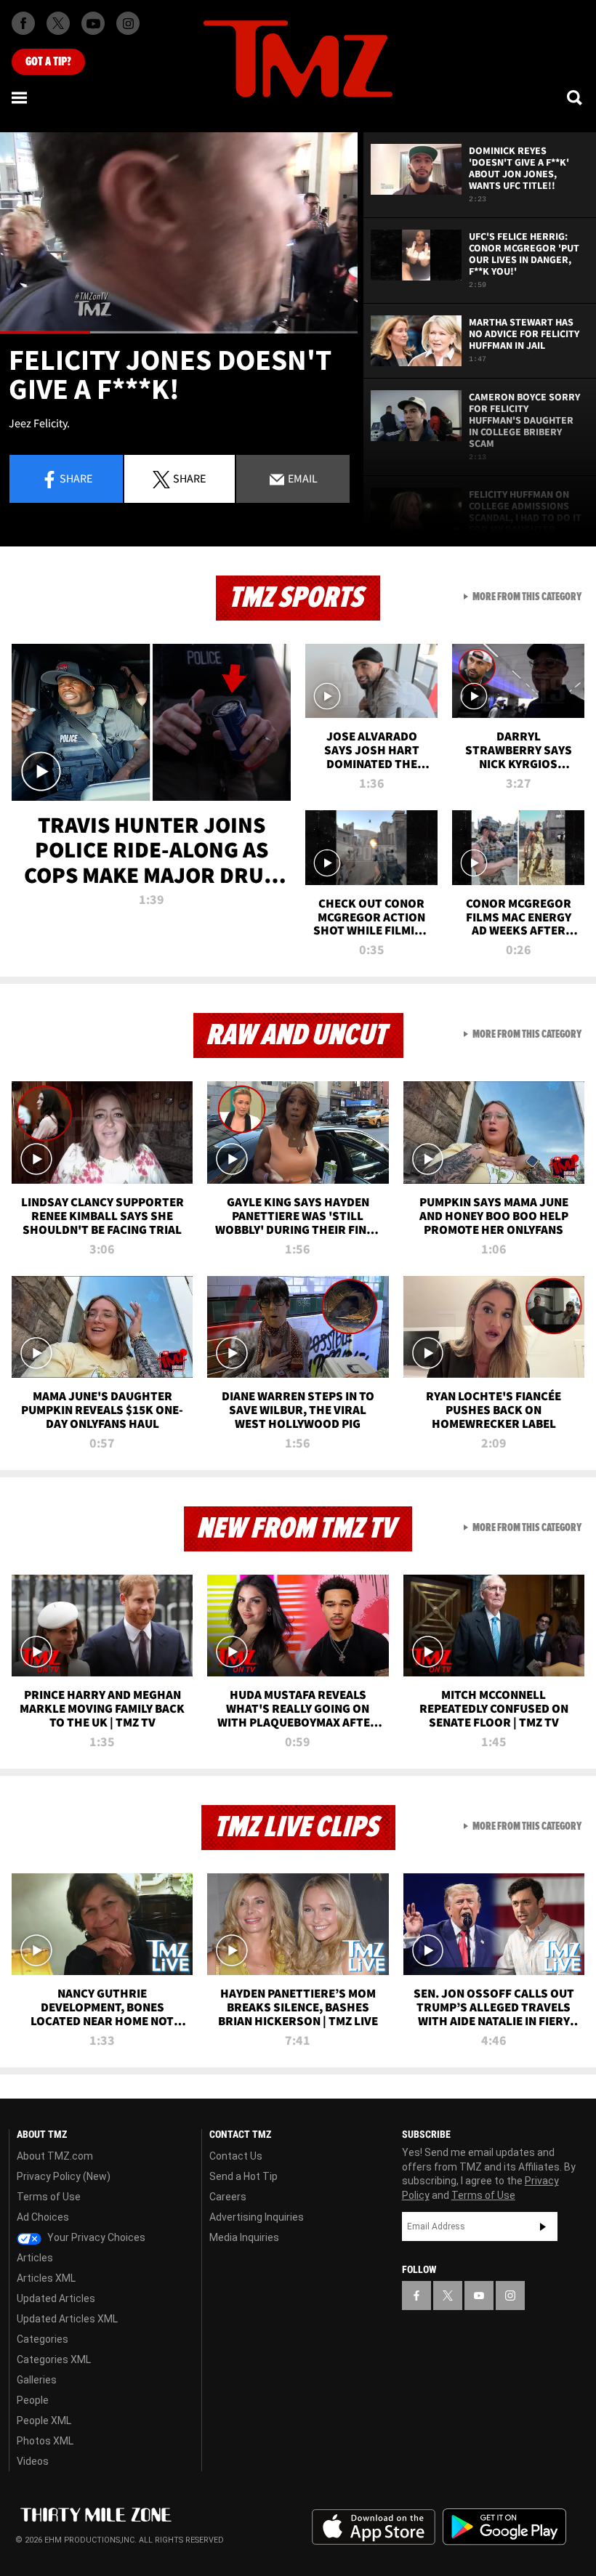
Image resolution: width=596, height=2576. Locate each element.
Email (302, 478)
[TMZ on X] (58, 23)
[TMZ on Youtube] (93, 23)
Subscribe (543, 2226)
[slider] (179, 332)
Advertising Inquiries (257, 2217)
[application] (179, 233)
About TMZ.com (55, 2156)
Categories (43, 2339)
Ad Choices (43, 2217)
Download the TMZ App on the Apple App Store (374, 2527)
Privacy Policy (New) (64, 2176)
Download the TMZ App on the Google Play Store (504, 2527)
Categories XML (54, 2359)
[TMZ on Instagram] (128, 23)
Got (48, 62)
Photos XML (45, 2441)
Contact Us (236, 2156)
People (33, 2400)
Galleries (37, 2380)
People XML (44, 2420)
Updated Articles (56, 2298)
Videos (33, 2461)
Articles (35, 2258)
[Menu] (20, 97)
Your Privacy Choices (95, 2237)
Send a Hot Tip (243, 2176)
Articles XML (46, 2278)
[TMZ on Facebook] (23, 23)
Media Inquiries (244, 2237)
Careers (228, 2197)
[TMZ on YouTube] (479, 2296)
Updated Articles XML (67, 2319)
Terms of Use (49, 2197)
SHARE (189, 478)
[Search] (576, 97)
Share (76, 478)
